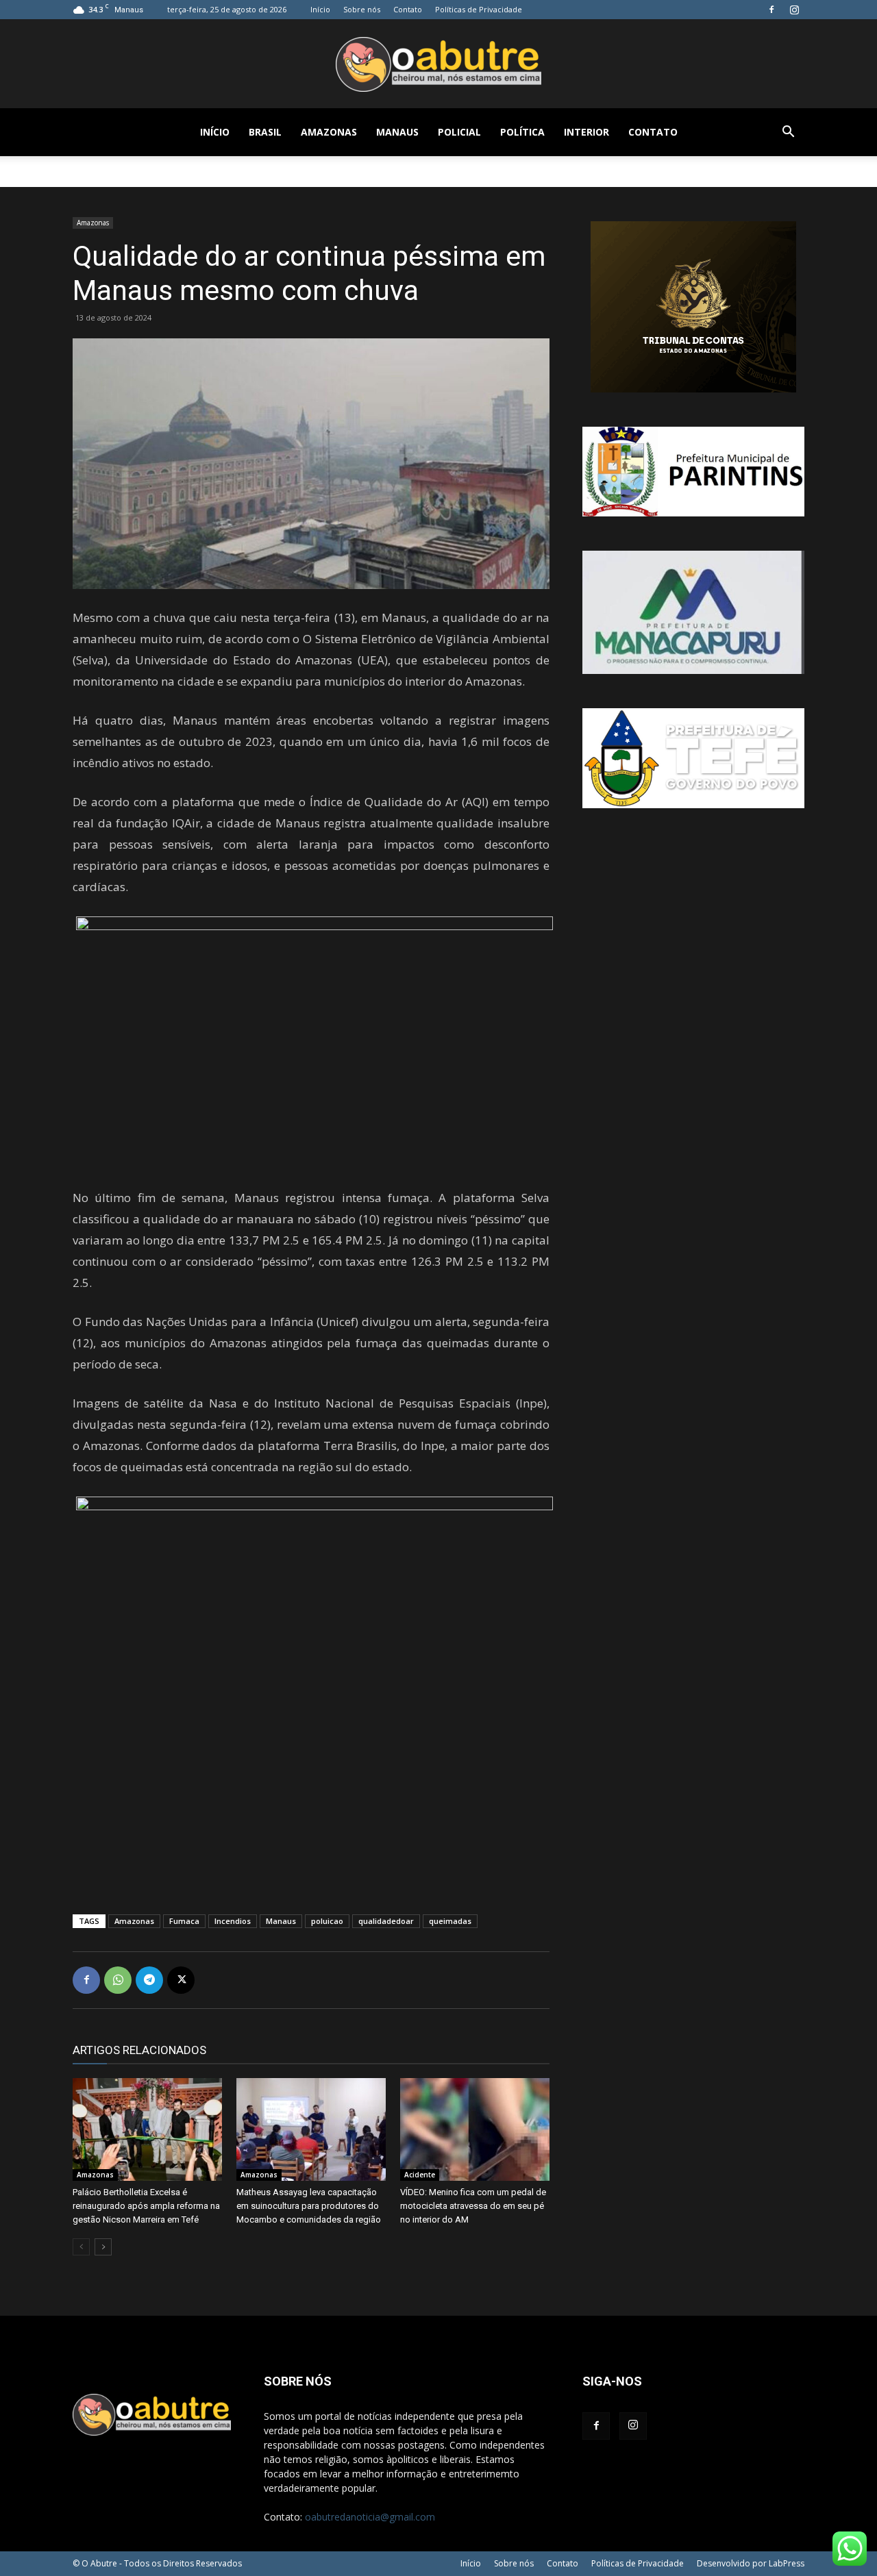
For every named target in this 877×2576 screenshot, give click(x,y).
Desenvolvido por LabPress (751, 2563)
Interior (586, 132)
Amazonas (329, 132)
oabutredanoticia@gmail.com (370, 2517)
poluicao (327, 1921)
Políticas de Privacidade (479, 9)
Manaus (397, 132)
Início (320, 9)
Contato (408, 9)
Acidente (420, 2175)
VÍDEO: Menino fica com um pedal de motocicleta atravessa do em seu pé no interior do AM (473, 2206)
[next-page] (103, 2247)
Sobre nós (362, 9)
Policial (459, 132)
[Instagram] (794, 10)
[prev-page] (81, 2247)
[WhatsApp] (118, 1980)
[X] (181, 1980)
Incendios (233, 1921)
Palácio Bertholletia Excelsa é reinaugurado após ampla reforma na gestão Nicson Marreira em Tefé (146, 2206)
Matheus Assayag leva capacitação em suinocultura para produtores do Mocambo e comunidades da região (309, 2206)
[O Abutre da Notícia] (438, 64)
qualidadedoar (386, 1921)
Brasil (265, 132)
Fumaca (184, 1921)
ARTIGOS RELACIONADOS (139, 2050)
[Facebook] (771, 10)
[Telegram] (149, 1980)
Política (522, 132)
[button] (788, 133)
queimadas (450, 1921)
